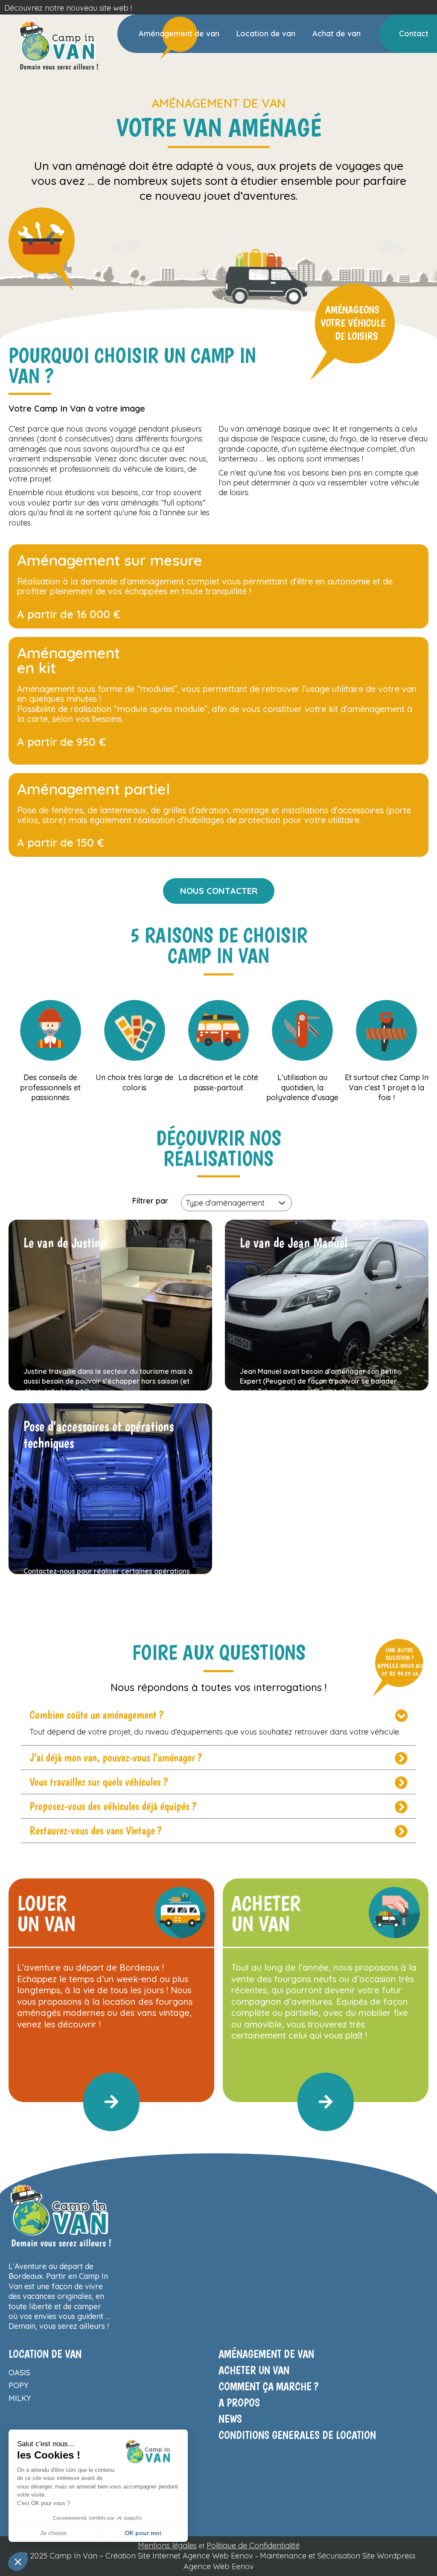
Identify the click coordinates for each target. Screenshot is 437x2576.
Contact (414, 34)
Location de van (266, 34)
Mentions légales (167, 2545)
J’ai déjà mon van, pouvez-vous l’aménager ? (116, 1757)
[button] (218, 1715)
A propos (239, 2402)
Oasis (19, 2373)
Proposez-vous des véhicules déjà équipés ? (113, 1806)
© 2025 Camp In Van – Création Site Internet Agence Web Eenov (137, 2556)
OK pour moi (143, 2533)
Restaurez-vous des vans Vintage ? (96, 1830)
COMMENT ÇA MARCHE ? (269, 2386)
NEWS (230, 2419)
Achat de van (336, 34)
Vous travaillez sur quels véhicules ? (99, 1782)
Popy (19, 2385)
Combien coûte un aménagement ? (97, 1715)
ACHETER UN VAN (254, 2370)
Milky (20, 2398)
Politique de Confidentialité (253, 2545)
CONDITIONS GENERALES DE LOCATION (297, 2435)
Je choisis (53, 2533)
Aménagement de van (179, 34)
